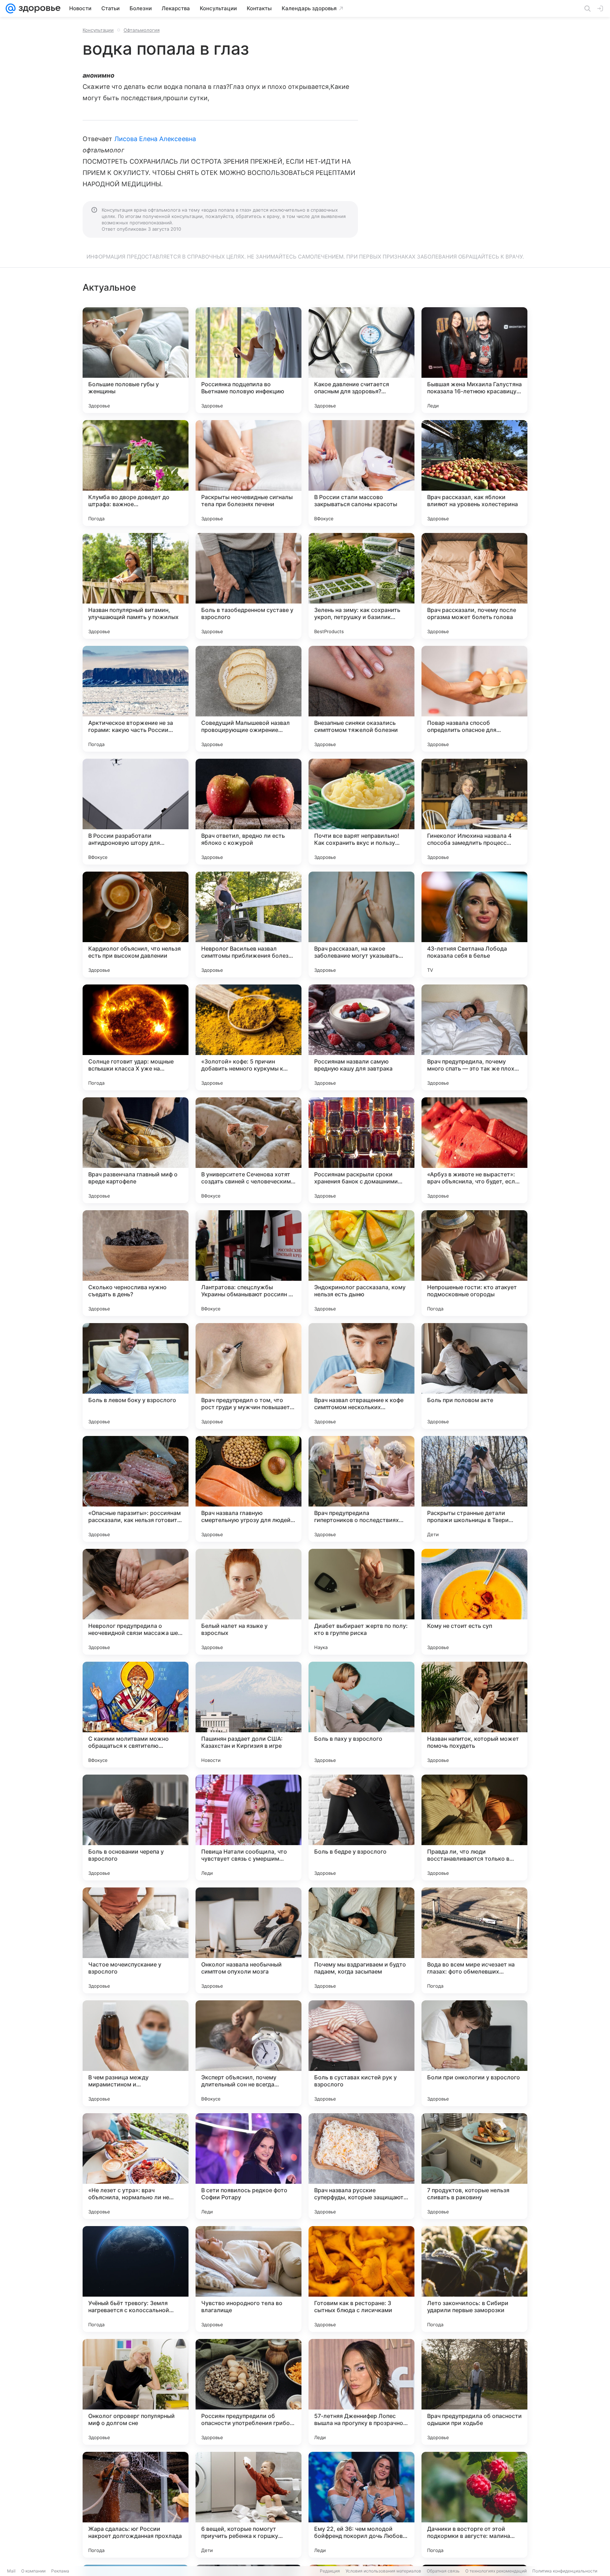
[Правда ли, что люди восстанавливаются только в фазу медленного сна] (474, 1828)
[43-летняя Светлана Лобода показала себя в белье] (474, 925)
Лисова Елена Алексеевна (155, 139)
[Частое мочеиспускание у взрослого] (136, 1940)
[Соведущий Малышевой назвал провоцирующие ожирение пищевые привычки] (249, 699)
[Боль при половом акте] (474, 1376)
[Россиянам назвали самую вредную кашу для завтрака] (361, 1037)
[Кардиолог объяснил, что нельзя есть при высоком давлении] (136, 925)
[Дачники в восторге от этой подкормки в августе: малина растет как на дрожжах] (474, 2505)
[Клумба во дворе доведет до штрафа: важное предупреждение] (136, 473)
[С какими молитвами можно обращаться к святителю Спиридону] (136, 1715)
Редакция (330, 2571)
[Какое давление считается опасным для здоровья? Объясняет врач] (361, 360)
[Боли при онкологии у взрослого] (474, 2053)
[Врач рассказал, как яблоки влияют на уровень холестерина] (474, 473)
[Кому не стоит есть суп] (474, 1602)
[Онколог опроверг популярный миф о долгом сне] (136, 2392)
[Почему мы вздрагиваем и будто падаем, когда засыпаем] (361, 1940)
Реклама (60, 2571)
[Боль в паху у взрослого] (361, 1715)
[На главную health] (38, 8)
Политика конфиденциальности (565, 2571)
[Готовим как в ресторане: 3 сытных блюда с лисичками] (361, 2279)
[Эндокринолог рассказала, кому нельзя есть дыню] (361, 1263)
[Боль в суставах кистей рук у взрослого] (361, 2053)
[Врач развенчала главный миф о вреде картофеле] (136, 1150)
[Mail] (11, 8)
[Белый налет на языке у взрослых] (249, 1602)
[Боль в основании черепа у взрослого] (136, 1828)
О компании (33, 2571)
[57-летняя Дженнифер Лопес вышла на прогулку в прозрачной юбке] (361, 2392)
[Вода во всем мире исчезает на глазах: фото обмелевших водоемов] (474, 1940)
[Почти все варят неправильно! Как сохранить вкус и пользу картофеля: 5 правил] (361, 812)
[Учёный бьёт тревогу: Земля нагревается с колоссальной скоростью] (136, 2279)
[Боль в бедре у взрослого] (361, 1828)
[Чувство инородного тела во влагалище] (249, 2279)
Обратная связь (443, 2571)
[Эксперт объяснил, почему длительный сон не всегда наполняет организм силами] (249, 2053)
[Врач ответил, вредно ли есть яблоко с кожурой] (249, 812)
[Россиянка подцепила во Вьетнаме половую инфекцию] (249, 360)
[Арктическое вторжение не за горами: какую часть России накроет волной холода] (136, 699)
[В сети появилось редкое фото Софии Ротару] (249, 2166)
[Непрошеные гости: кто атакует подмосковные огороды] (474, 1263)
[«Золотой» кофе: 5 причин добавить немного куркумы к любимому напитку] (249, 1037)
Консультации (98, 30)
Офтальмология (142, 30)
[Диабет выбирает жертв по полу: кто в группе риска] (361, 1602)
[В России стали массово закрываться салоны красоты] (361, 473)
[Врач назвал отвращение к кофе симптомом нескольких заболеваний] (361, 1376)
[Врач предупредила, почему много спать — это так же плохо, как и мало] (474, 1037)
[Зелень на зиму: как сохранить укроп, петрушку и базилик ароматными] (361, 586)
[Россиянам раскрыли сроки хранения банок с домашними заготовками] (361, 1150)
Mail (11, 2571)
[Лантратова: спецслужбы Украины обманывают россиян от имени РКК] (249, 1263)
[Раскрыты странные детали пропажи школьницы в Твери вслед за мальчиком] (474, 1489)
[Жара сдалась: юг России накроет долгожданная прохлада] (136, 2505)
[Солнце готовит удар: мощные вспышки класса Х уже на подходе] (136, 1037)
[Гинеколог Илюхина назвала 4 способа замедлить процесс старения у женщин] (474, 812)
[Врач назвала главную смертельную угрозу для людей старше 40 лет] (249, 1489)
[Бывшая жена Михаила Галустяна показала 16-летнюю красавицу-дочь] (474, 360)
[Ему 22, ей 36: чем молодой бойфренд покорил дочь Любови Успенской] (361, 2505)
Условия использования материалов (383, 2571)
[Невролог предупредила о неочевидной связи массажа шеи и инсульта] (136, 1602)
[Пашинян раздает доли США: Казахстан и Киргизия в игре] (249, 1715)
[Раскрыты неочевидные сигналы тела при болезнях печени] (249, 473)
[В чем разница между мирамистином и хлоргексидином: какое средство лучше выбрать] (136, 2053)
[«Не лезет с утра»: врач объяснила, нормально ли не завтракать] (136, 2166)
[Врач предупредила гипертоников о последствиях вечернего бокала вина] (361, 1489)
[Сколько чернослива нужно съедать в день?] (136, 1263)
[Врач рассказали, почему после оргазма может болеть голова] (474, 586)
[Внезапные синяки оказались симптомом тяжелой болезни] (361, 699)
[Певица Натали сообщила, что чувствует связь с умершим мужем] (249, 1828)
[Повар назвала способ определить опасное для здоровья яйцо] (474, 699)
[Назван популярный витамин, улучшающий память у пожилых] (136, 586)
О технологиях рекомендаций (496, 2571)
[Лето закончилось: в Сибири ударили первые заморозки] (474, 2279)
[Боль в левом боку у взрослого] (136, 1376)
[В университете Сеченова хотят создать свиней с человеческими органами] (249, 1150)
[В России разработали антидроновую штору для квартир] (136, 812)
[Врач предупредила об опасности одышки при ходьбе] (474, 2392)
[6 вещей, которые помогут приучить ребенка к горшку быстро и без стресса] (249, 2505)
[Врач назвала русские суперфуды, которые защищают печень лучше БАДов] (361, 2166)
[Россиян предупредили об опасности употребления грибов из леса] (249, 2392)
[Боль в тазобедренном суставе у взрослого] (249, 586)
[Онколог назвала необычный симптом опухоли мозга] (249, 1940)
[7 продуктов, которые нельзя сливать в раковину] (474, 2166)
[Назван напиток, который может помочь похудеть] (474, 1715)
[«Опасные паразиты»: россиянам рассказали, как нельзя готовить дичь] (136, 1489)
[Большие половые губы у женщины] (136, 360)
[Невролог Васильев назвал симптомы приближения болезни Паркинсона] (249, 925)
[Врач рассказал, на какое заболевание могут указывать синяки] (361, 925)
